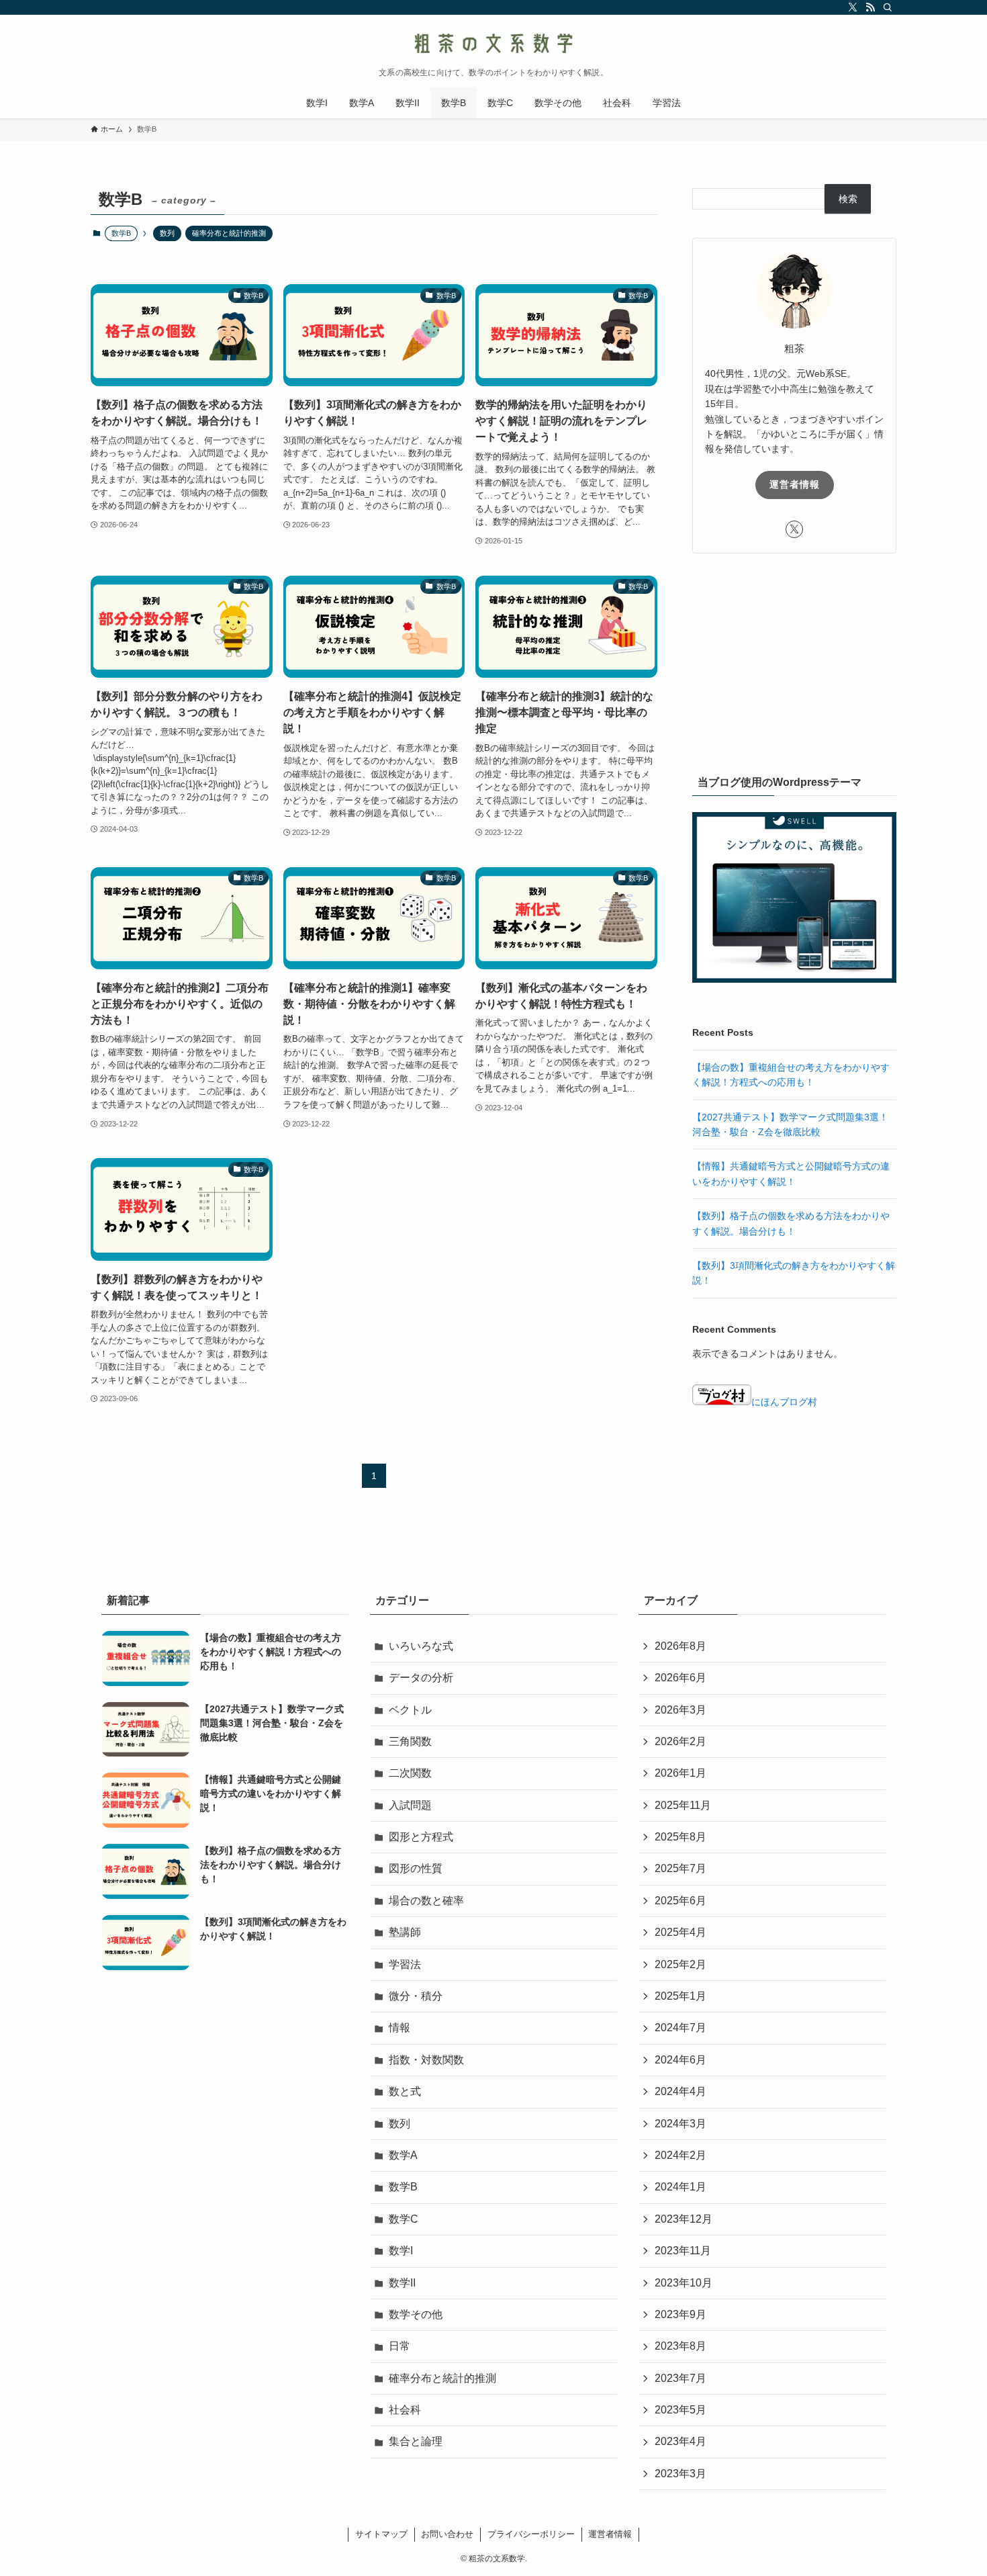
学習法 (405, 1964)
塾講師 (405, 1932)
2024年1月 (680, 2187)
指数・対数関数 (426, 2060)
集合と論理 (416, 2441)
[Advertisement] (794, 661)
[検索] (888, 7)
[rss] (870, 7)
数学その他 (416, 2314)
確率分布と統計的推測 (229, 233)
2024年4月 (680, 2091)
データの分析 (421, 1678)
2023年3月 (680, 2474)
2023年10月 (684, 2283)
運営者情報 (795, 484)
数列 (167, 233)
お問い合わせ (447, 2534)
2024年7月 (680, 2028)
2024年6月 (680, 2060)
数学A (403, 2155)
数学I (401, 2251)
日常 (399, 2346)
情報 (399, 2028)
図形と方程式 (421, 1837)
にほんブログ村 (784, 1402)
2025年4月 (680, 1932)
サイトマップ (381, 2534)
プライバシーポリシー (531, 2534)
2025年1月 (680, 1996)
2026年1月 (680, 1773)
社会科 (405, 2410)
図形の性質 (416, 1868)
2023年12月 (684, 2219)
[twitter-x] (853, 7)
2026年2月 (680, 1741)
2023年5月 (680, 2410)
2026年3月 (680, 1710)
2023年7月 (680, 2378)
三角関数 (410, 1741)
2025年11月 (683, 1805)
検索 (848, 199)
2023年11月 (683, 2251)
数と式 (405, 2091)
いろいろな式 (421, 1646)
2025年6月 (680, 1901)
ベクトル (410, 1710)
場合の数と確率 (426, 1901)
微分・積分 (416, 1996)
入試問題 (410, 1805)
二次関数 (410, 1773)
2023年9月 (680, 2314)
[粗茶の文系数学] (493, 44)
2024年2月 (680, 2155)
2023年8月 (680, 2346)
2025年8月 (680, 1837)
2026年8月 (680, 1646)
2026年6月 (680, 1678)
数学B (403, 2187)
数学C (404, 2219)
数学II (402, 2283)
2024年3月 (680, 2124)
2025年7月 (680, 1868)
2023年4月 (680, 2441)
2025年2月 (680, 1964)
